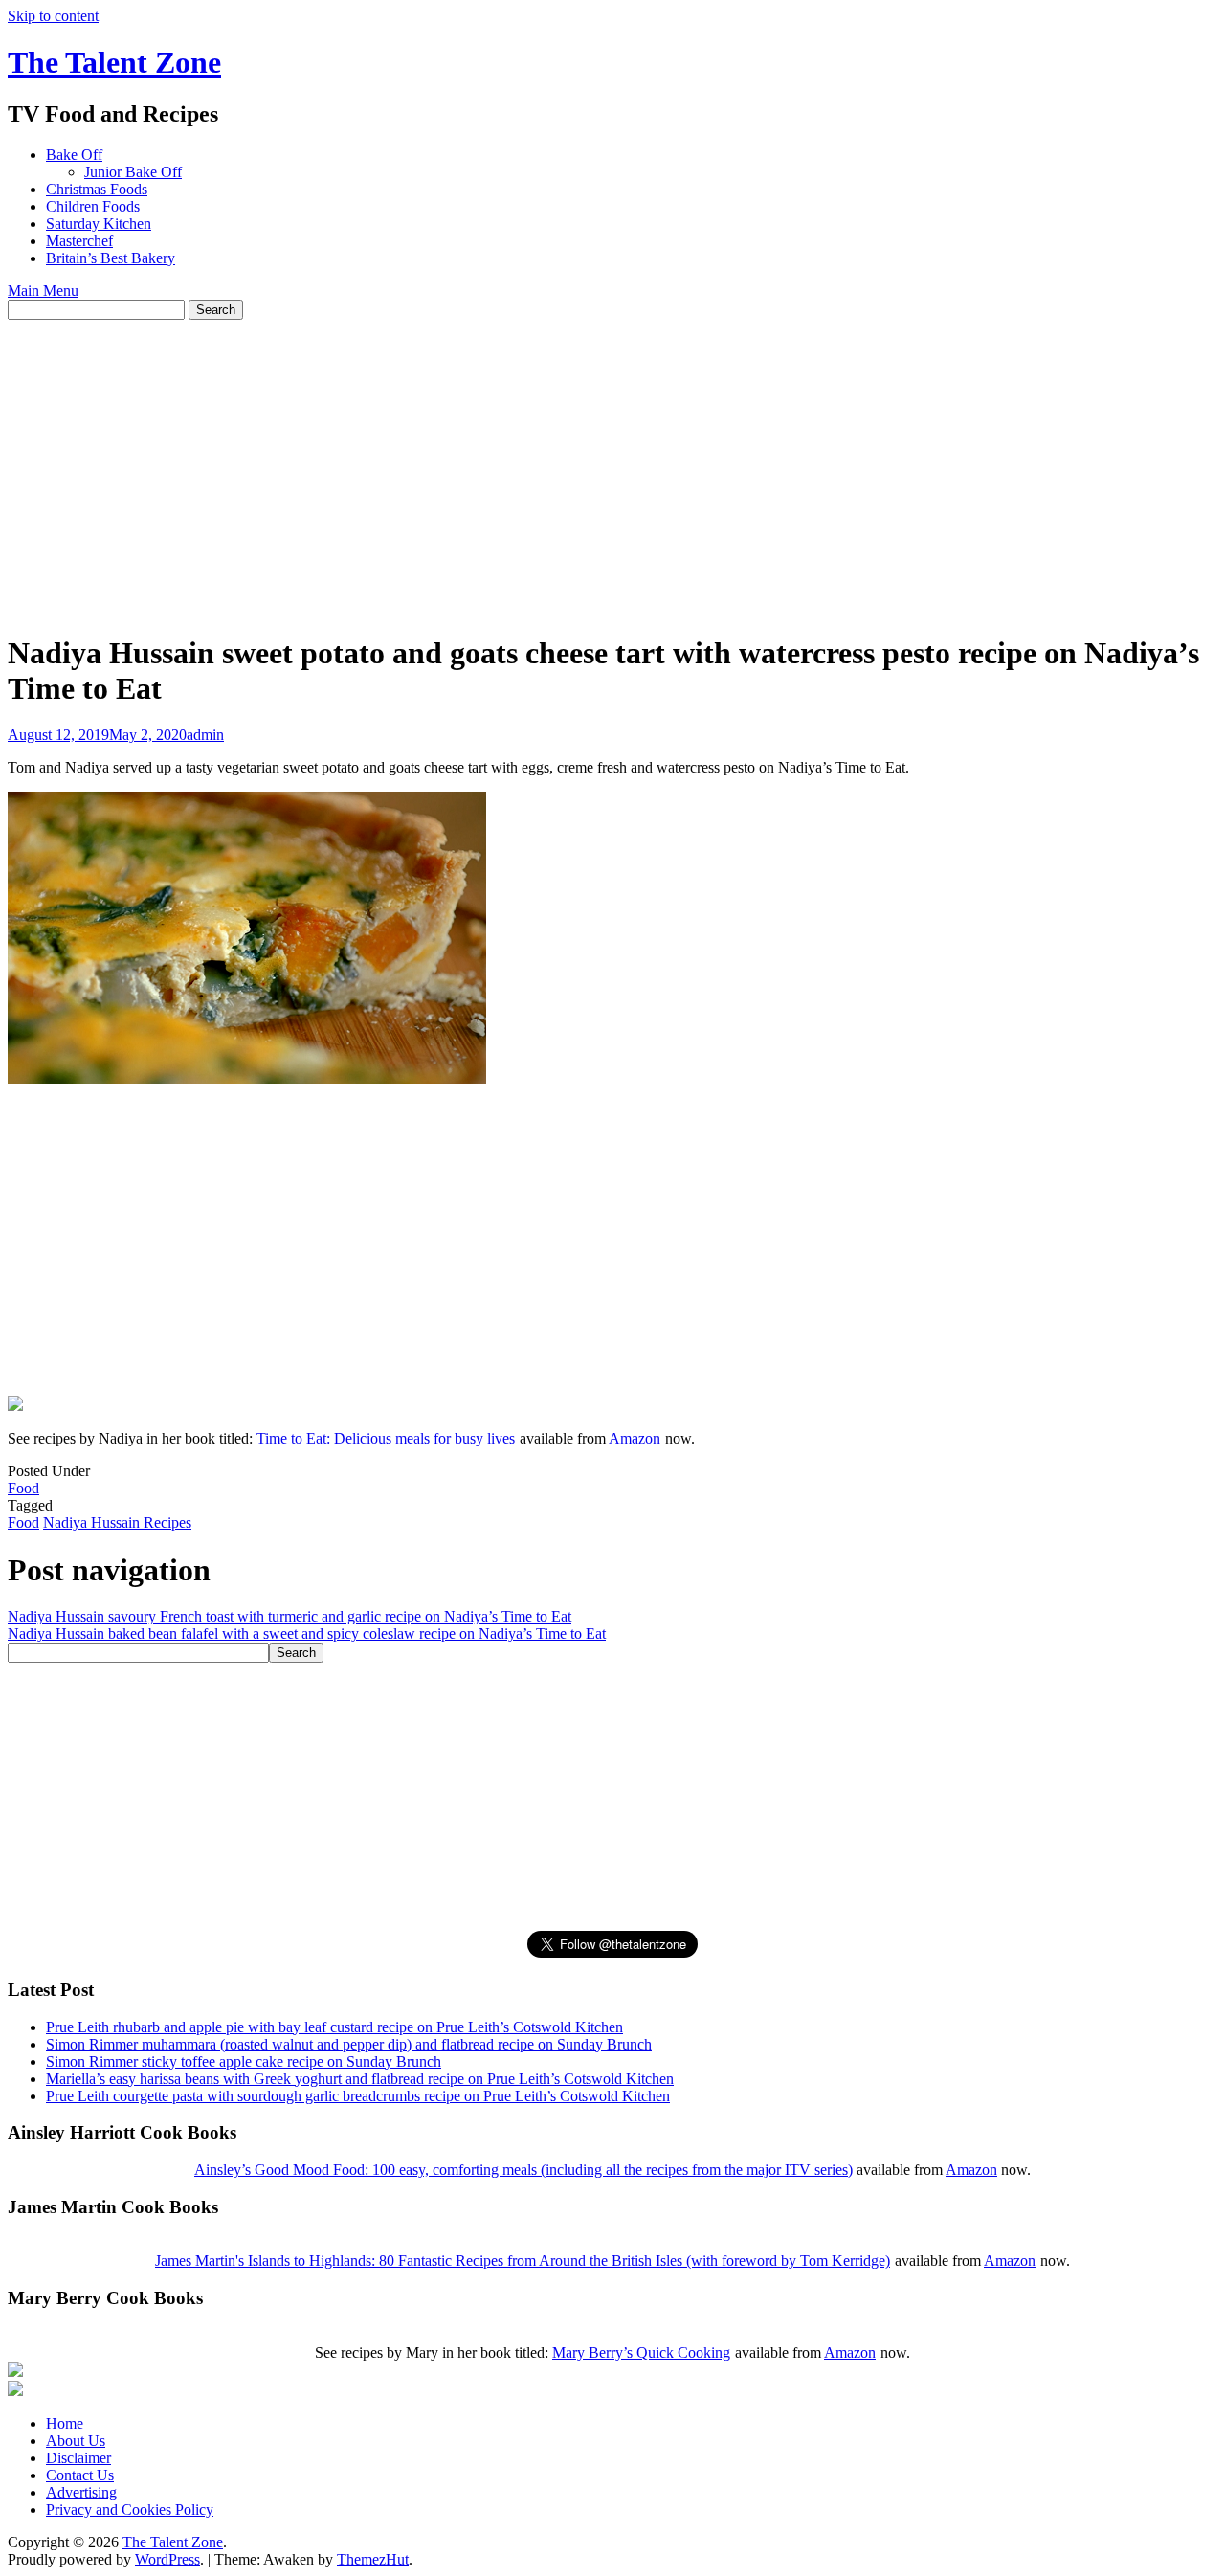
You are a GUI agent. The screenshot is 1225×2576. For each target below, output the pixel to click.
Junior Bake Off (133, 172)
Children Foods (93, 206)
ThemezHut (373, 2559)
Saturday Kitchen (99, 224)
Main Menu (43, 291)
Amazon (635, 1438)
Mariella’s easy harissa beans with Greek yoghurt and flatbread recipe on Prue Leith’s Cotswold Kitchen (360, 2079)
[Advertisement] (612, 463)
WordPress (167, 2559)
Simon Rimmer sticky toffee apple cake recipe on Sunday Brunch (244, 2061)
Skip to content (53, 16)
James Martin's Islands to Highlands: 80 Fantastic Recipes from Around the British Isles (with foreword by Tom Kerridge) (523, 2261)
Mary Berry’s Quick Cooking (641, 2352)
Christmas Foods (97, 189)
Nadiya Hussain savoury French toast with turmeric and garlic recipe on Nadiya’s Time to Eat (290, 1616)
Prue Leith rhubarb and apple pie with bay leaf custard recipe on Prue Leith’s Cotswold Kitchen (334, 2027)
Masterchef (79, 241)
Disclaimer (78, 2458)
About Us (76, 2441)
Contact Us (80, 2475)
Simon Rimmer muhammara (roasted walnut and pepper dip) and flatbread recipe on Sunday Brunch (349, 2044)
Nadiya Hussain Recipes (117, 1523)
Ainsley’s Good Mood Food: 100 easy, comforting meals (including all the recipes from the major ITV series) (523, 2170)
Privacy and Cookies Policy (130, 2509)
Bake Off (74, 155)
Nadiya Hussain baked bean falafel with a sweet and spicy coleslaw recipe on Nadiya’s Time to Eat (307, 1634)
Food (23, 1488)
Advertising (81, 2492)
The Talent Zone (114, 62)
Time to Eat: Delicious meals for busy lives (386, 1438)
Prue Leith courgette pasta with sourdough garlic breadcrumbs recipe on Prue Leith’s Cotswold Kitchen (358, 2096)
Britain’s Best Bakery (111, 258)
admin (205, 735)
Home (65, 2423)
